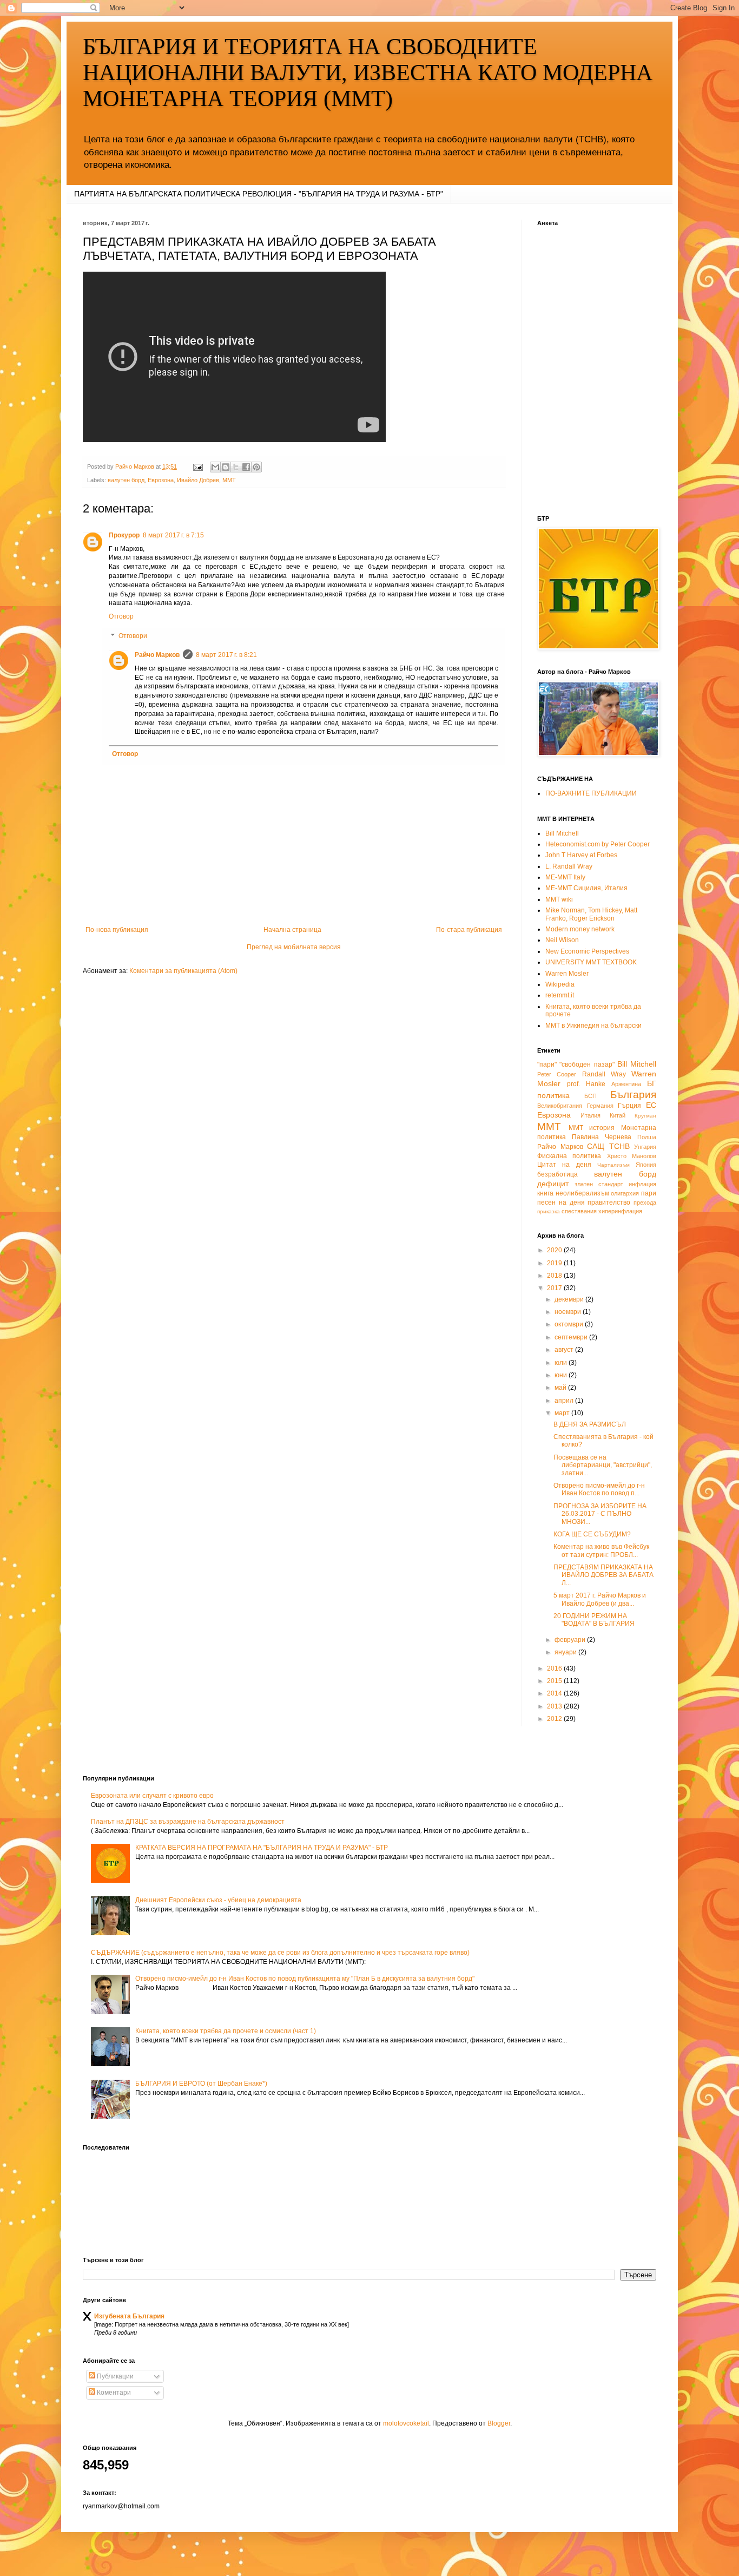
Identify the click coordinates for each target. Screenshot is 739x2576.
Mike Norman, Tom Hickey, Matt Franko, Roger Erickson (591, 914)
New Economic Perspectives (587, 951)
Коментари (113, 2393)
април (565, 1401)
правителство (609, 1202)
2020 (555, 1250)
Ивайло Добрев (198, 480)
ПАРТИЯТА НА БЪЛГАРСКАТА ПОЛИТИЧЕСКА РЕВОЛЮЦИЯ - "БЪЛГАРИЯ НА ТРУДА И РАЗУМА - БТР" (259, 194)
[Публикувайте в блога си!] (226, 467)
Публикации (114, 2376)
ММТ (229, 480)
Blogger (499, 2423)
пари (649, 1193)
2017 (555, 1288)
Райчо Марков (157, 655)
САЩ (596, 1146)
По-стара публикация (469, 930)
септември (572, 1337)
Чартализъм (613, 1165)
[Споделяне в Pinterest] (256, 467)
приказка (549, 1211)
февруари (571, 1640)
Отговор (121, 616)
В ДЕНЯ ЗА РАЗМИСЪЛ (590, 1424)
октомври (570, 1324)
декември (570, 1299)
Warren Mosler (567, 974)
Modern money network (580, 929)
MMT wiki (559, 899)
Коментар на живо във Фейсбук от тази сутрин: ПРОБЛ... (601, 1550)
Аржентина (626, 1084)
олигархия (625, 1193)
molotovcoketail (406, 2423)
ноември (569, 1312)
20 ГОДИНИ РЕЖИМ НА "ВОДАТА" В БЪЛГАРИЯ (594, 1620)
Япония (646, 1165)
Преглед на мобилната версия (294, 947)
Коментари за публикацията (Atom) (183, 971)
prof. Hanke (586, 1084)
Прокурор (124, 535)
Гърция (629, 1106)
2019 (555, 1263)
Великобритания (560, 1106)
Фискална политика (569, 1156)
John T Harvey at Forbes (581, 855)
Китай (618, 1115)
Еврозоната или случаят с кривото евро (152, 1796)
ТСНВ (619, 1146)
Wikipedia (560, 984)
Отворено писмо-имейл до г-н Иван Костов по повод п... (599, 1489)
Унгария (645, 1147)
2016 (555, 1668)
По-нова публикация (117, 930)
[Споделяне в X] (236, 467)
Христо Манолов (632, 1156)
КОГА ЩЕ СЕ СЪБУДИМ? (592, 1534)
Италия (590, 1115)
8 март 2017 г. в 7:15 (173, 535)
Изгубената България (129, 2316)
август (565, 1350)
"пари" (547, 1064)
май (561, 1388)
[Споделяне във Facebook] (246, 467)
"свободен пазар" (587, 1064)
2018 (555, 1276)
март (563, 1413)
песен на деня (561, 1202)
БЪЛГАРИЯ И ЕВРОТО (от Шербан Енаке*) (201, 2084)
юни (562, 1375)
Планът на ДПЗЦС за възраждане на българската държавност (188, 1822)
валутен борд (126, 480)
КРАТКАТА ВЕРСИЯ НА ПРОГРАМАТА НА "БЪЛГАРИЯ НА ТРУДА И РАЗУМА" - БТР (262, 1848)
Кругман (645, 1116)
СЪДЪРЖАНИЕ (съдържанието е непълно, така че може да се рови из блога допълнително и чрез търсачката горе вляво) (280, 1953)
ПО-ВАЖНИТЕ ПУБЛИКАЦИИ (591, 793)
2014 (555, 1693)
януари (566, 1652)
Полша (647, 1137)
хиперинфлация (620, 1211)
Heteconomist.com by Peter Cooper (598, 844)
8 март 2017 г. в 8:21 (226, 655)
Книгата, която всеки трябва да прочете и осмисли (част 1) (226, 2031)
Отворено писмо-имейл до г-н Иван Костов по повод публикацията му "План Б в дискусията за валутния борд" (305, 1979)
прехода (645, 1202)
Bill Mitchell (562, 833)
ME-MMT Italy (565, 877)
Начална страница (292, 930)
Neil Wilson (562, 940)
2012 (555, 1719)
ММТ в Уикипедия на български (593, 1026)
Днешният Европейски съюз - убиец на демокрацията (218, 1900)
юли (562, 1363)
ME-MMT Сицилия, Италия (586, 888)
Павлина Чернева (602, 1137)
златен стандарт (599, 1184)
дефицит (553, 1184)
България (633, 1095)
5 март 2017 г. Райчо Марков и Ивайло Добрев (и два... (600, 1599)
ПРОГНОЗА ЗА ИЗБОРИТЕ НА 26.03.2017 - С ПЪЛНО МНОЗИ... (600, 1514)
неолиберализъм (582, 1193)
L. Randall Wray (569, 866)
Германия (600, 1106)
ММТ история (592, 1128)
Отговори (133, 636)
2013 (555, 1706)
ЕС (651, 1105)
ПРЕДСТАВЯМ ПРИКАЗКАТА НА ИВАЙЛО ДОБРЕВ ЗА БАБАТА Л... (603, 1575)
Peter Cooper (557, 1074)
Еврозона (161, 480)
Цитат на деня (564, 1165)
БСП (590, 1096)
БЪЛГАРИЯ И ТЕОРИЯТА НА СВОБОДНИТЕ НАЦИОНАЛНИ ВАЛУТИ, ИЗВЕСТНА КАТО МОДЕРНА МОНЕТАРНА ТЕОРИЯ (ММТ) (368, 73)
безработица (557, 1174)
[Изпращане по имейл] (215, 467)
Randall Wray (604, 1074)
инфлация (642, 1184)
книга (545, 1193)
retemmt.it (560, 995)
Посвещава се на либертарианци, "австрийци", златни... (603, 1465)
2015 (555, 1681)
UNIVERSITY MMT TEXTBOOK (591, 962)
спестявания (579, 1211)
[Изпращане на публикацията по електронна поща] (197, 466)
